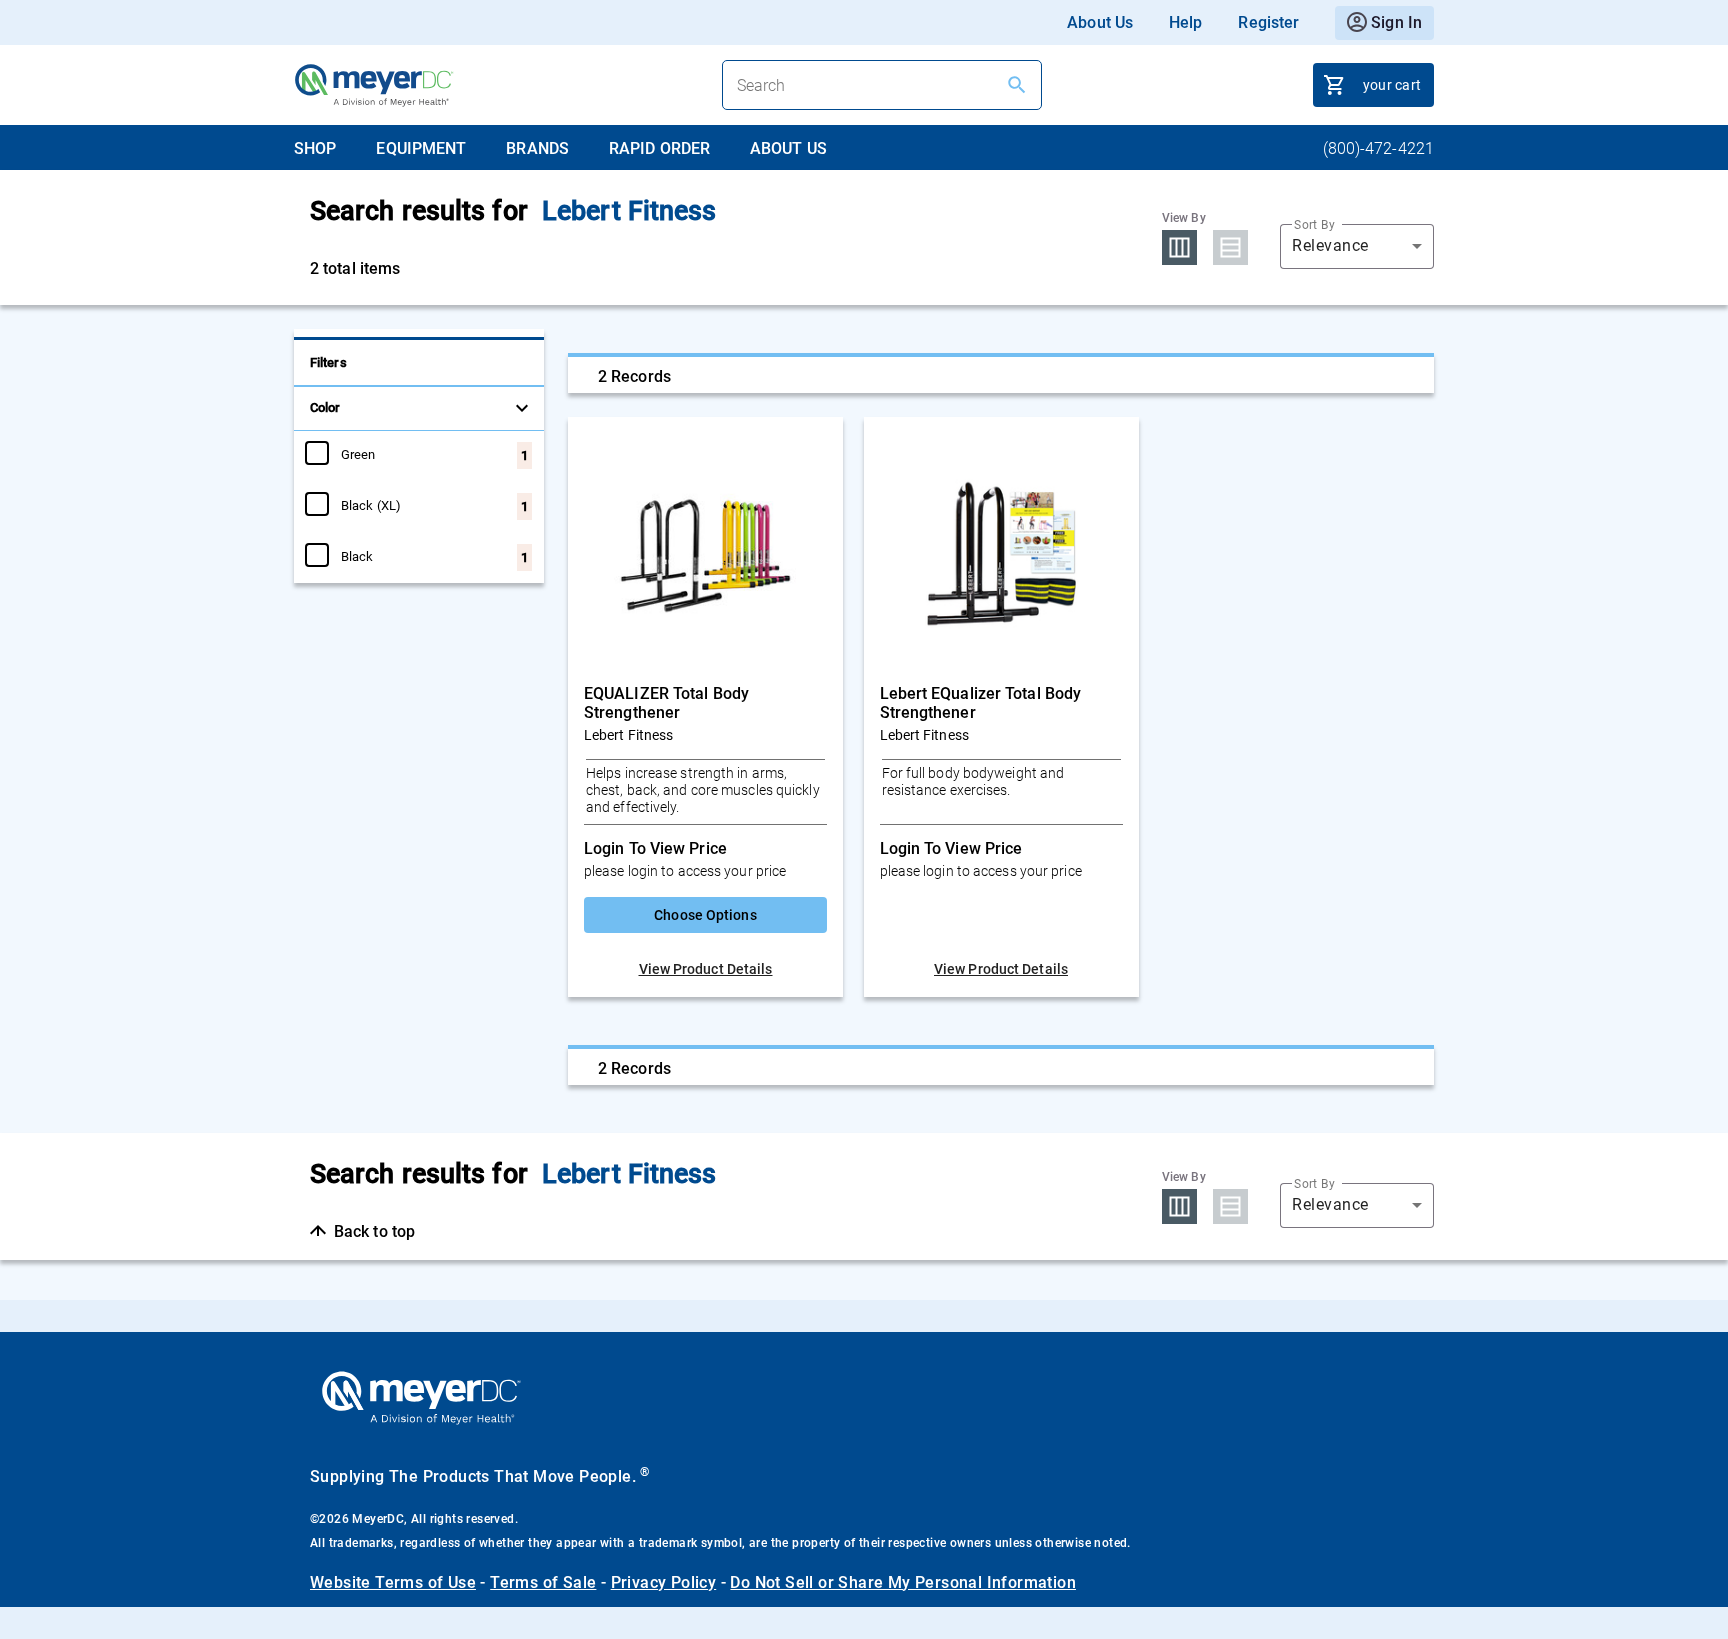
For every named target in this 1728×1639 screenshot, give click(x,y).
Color (325, 407)
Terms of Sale (543, 1582)
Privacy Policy (664, 1582)
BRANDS (537, 148)
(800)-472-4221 (1378, 148)
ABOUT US (788, 148)
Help (1185, 22)
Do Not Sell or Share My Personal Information (903, 1582)
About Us (1100, 22)
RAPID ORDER (659, 148)
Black (357, 556)
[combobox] (1357, 246)
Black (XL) (371, 505)
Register (1268, 22)
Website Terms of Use (393, 1582)
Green (358, 454)
